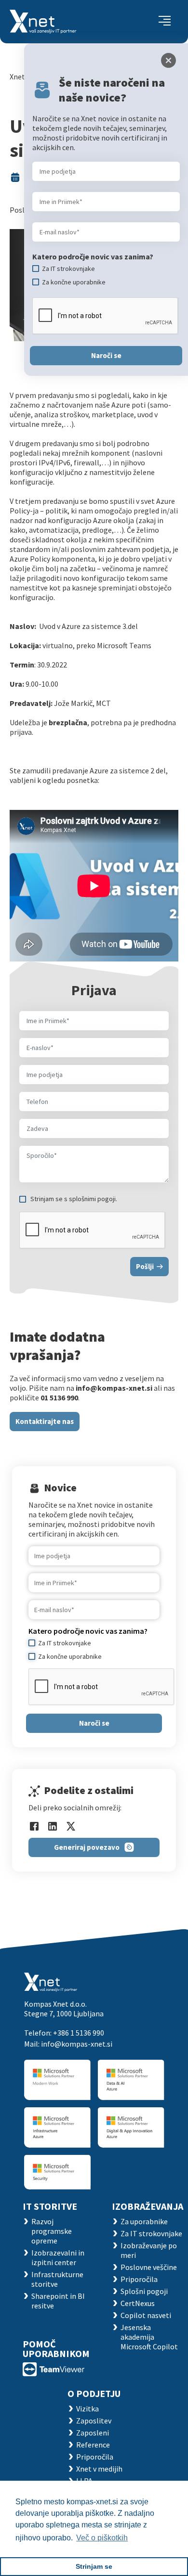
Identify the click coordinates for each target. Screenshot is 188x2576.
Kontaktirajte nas (45, 1421)
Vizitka (87, 2409)
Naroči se (94, 1723)
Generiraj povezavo (87, 1847)
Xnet (17, 77)
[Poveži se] (54, 2368)
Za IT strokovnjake (151, 2233)
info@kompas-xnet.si (77, 2044)
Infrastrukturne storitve (57, 2279)
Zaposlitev (94, 2421)
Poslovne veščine (149, 2267)
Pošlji (145, 1266)
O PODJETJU (94, 2393)
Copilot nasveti (146, 2315)
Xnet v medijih (99, 2469)
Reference (93, 2445)
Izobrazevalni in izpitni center (58, 2257)
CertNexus (138, 2303)
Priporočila (139, 2279)
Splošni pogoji (144, 2291)
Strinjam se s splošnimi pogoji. (74, 1199)
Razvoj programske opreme (52, 2231)
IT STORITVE (50, 2206)
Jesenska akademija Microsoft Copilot (149, 2337)
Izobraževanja (148, 2206)
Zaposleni (93, 2433)
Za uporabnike (144, 2221)
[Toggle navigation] (165, 22)
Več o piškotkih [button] (102, 2538)
